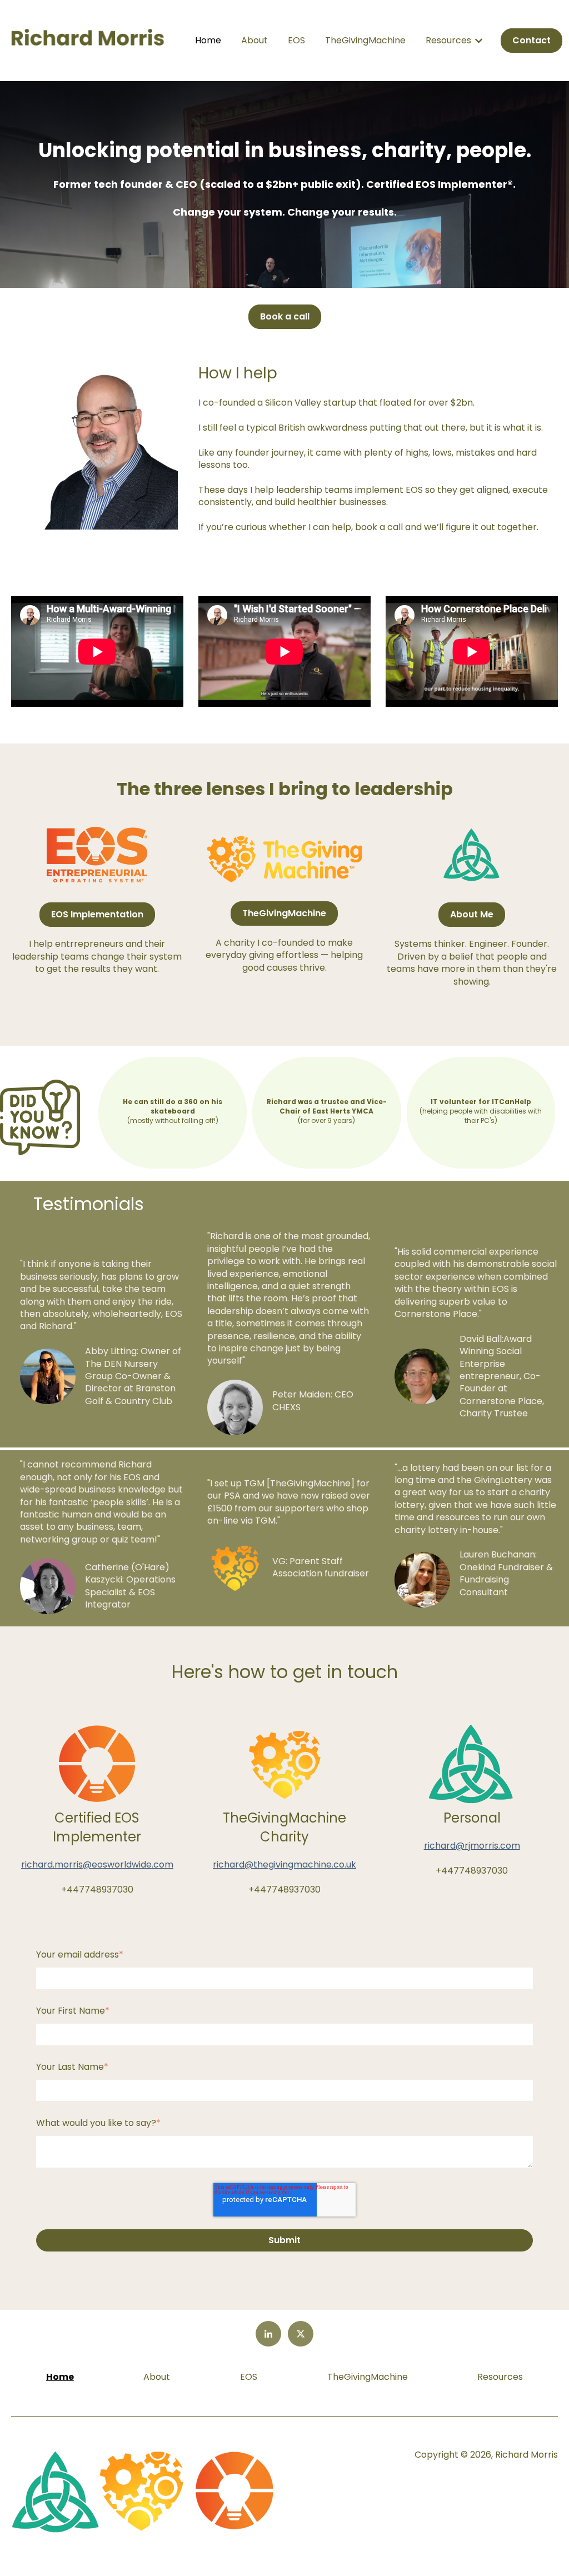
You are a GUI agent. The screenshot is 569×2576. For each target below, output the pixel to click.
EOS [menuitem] (249, 2377)
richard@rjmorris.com (472, 1846)
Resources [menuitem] (500, 2377)
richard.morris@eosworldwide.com (97, 1864)
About (254, 41)
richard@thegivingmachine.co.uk (284, 1864)
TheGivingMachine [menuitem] (368, 2377)
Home (208, 41)
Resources (448, 41)
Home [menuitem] (60, 2377)
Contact (531, 40)
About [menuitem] (157, 2377)
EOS (296, 41)
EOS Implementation (97, 914)
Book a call (285, 316)
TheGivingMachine (365, 41)
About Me (472, 914)
